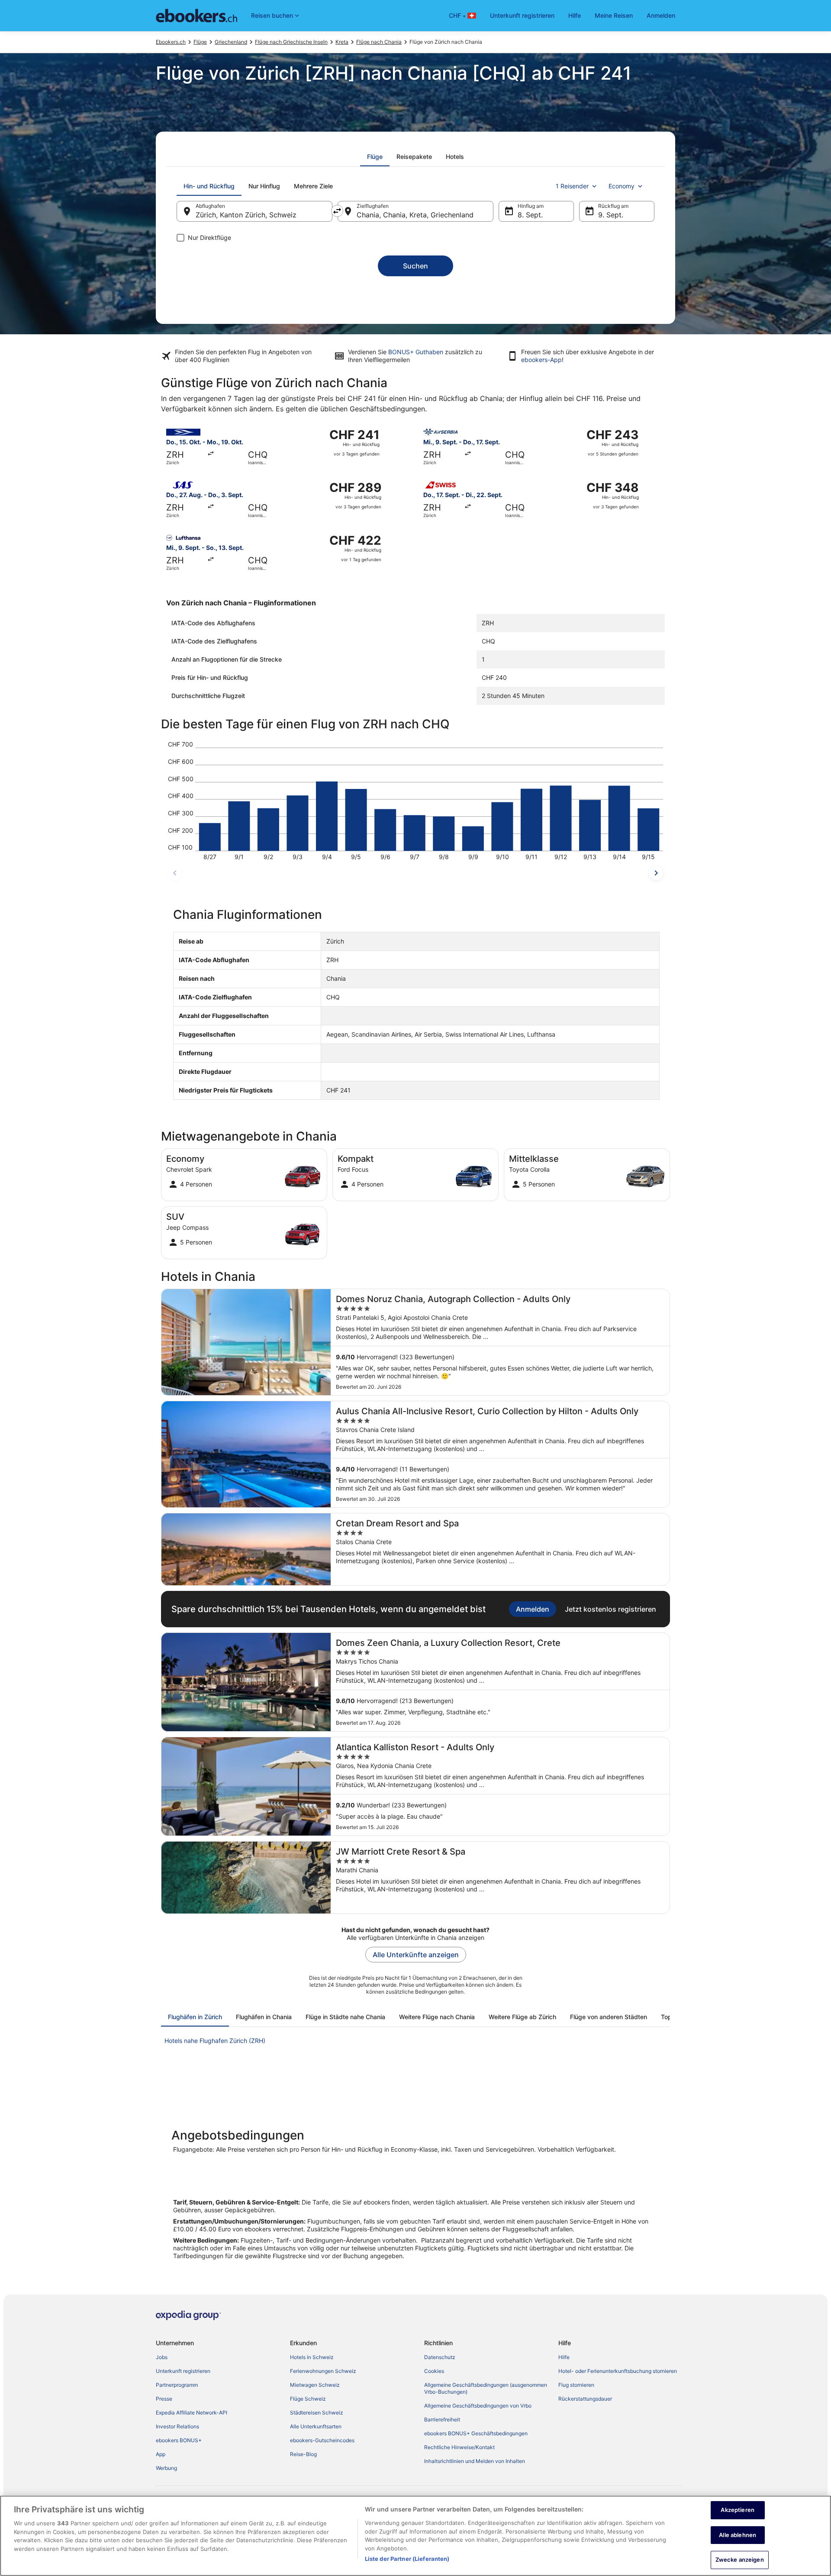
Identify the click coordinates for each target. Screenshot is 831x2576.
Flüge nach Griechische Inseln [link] (291, 42)
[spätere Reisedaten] (656, 873)
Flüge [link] (200, 42)
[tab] (375, 157)
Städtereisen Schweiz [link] (317, 2413)
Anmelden (661, 15)
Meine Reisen (614, 15)
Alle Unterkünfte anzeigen (416, 1955)
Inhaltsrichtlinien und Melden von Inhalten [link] (475, 2461)
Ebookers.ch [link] (171, 42)
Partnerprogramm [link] (177, 2385)
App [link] (161, 2454)
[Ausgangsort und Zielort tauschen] (337, 211)
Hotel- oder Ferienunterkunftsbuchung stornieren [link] (618, 2371)
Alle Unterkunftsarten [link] (316, 2426)
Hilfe (575, 15)
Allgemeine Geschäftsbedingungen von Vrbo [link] (478, 2406)
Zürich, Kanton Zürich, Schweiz (246, 215)
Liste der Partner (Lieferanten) (407, 2559)
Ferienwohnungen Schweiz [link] (323, 2371)
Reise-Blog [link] (303, 2454)
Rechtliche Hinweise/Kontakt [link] (459, 2447)
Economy (622, 186)
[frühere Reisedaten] (175, 873)
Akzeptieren (737, 2510)
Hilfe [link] (564, 2357)
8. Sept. (530, 215)
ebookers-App (541, 360)
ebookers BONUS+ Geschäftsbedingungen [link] (476, 2433)
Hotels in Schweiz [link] (312, 2357)
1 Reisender (572, 186)
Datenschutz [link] (440, 2357)
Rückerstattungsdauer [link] (585, 2399)
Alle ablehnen (738, 2535)
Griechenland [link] (231, 42)
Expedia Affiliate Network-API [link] (192, 2413)
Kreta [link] (342, 42)
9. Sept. (611, 215)
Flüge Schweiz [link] (308, 2399)
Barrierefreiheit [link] (442, 2419)
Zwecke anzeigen (740, 2560)
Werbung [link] (166, 2468)
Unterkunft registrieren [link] (183, 2371)
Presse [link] (164, 2399)
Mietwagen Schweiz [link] (315, 2385)
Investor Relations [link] (177, 2426)
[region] (415, 2536)
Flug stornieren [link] (576, 2385)
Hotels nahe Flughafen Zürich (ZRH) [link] (215, 2041)
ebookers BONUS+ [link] (179, 2440)
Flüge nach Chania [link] (379, 42)
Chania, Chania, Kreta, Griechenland (415, 215)
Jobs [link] (162, 2357)
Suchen (415, 266)
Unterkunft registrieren (522, 15)
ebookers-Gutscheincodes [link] (322, 2440)
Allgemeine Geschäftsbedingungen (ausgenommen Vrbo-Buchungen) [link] (486, 2388)
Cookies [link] (434, 2371)
